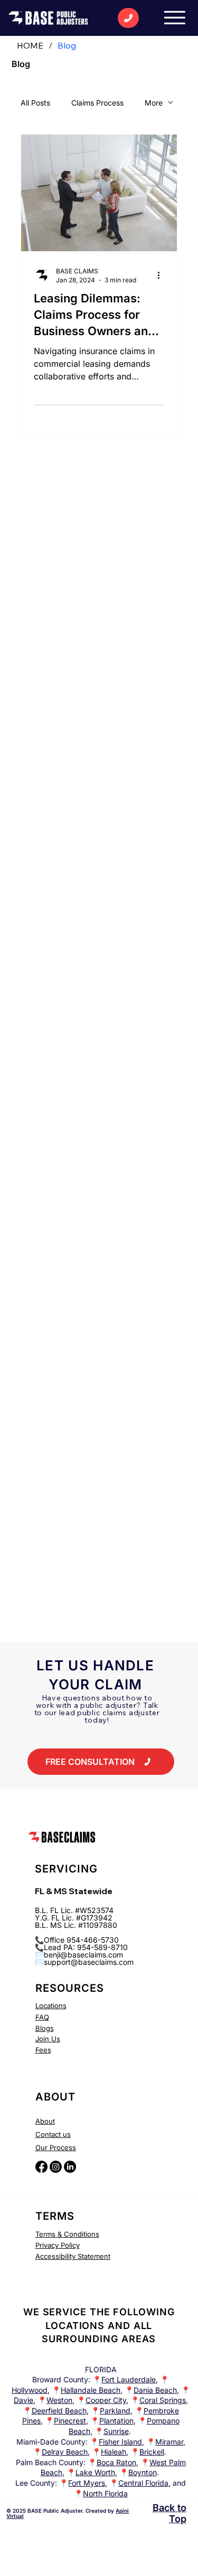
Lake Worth (95, 2472)
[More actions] (163, 275)
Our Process (56, 2147)
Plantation (116, 2421)
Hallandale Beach (91, 2390)
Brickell (152, 2452)
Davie (23, 2400)
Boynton (143, 2472)
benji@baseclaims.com (83, 1955)
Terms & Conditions (67, 2234)
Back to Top (169, 2513)
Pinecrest (70, 2421)
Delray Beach (65, 2452)
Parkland (115, 2411)
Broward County (60, 2379)
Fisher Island (120, 2442)
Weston (59, 2400)
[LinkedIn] (70, 2167)
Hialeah (114, 2452)
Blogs (45, 2028)
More (154, 103)
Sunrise (116, 2431)
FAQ (42, 2017)
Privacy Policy (58, 2245)
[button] (101, 1762)
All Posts (35, 103)
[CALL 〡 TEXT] (128, 18)
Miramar (169, 2442)
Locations (51, 2005)
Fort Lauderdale (129, 2379)
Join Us (48, 2039)
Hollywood (30, 2390)
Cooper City (106, 2400)
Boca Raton (116, 2462)
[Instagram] (56, 2167)
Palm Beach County (50, 2462)
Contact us (53, 2134)
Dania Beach (155, 2390)
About (45, 2121)
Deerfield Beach (59, 2411)
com (126, 1962)
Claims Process (97, 103)
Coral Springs (163, 2400)
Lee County (35, 2483)
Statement (93, 2256)
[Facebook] (41, 2167)
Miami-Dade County (51, 2442)
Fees (43, 2050)
